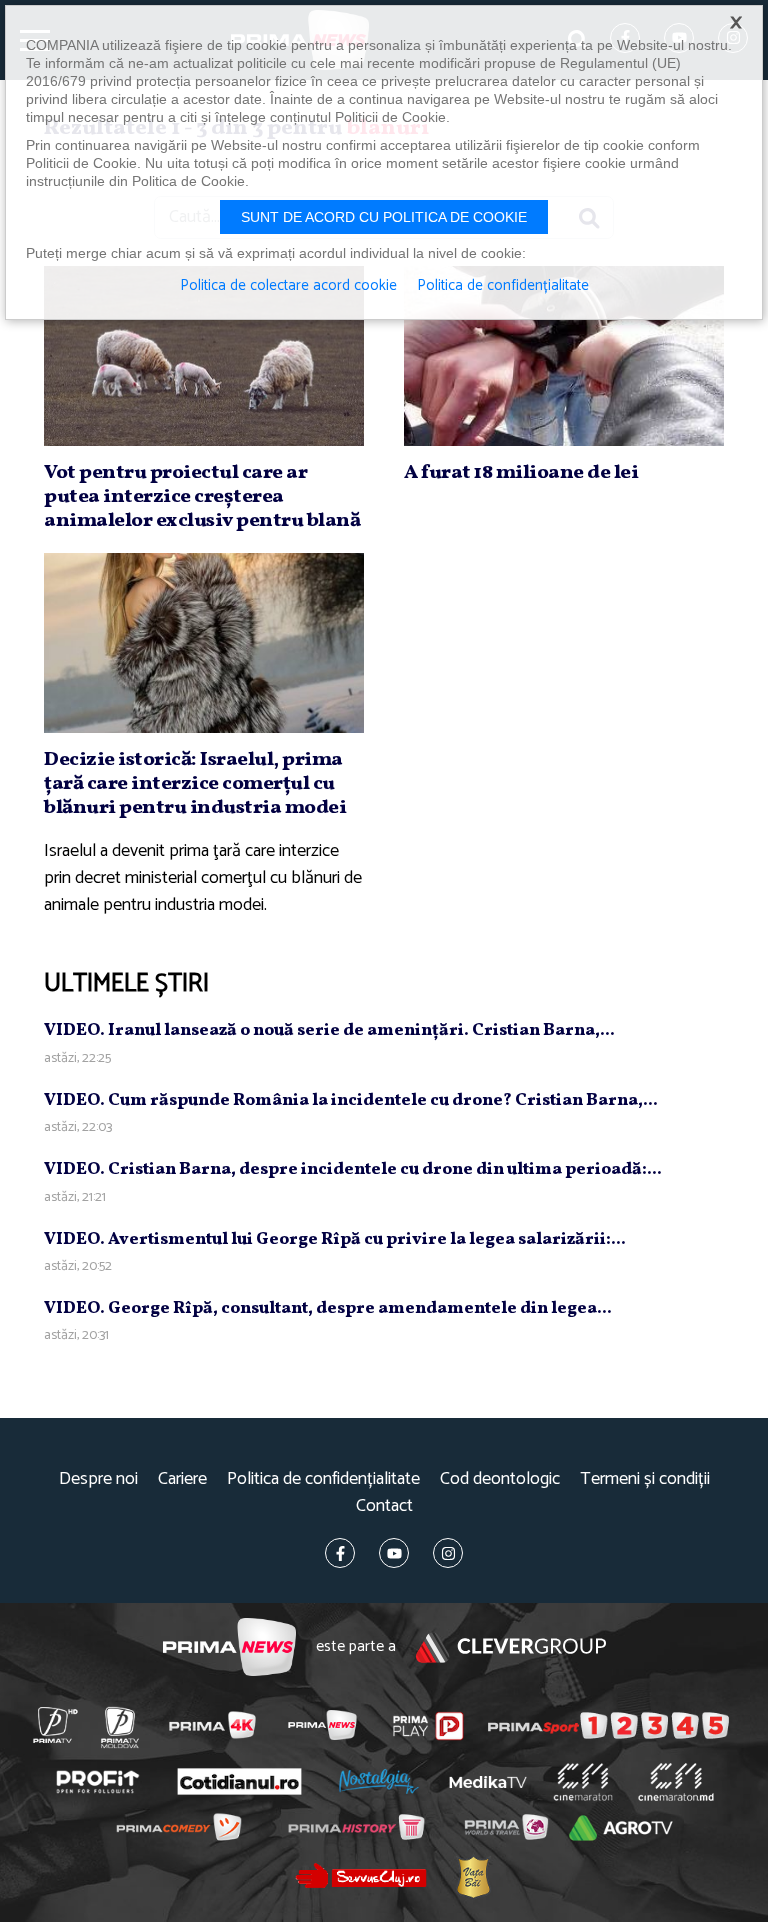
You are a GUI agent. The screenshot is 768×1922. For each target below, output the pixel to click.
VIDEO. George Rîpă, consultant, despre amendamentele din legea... (328, 1308)
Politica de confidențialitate (323, 1479)
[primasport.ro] (608, 1726)
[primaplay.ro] (428, 1726)
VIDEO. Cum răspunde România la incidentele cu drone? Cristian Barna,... (351, 1100)
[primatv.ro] (55, 1725)
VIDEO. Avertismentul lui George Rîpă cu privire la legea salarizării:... (335, 1239)
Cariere (182, 1479)
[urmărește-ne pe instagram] (448, 1553)
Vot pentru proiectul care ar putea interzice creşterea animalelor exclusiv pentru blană (202, 497)
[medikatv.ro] (488, 1782)
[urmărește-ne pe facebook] (340, 1553)
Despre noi (98, 1479)
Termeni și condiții (645, 1479)
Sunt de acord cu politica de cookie (384, 217)
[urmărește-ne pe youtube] (394, 1553)
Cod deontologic (500, 1479)
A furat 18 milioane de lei (521, 473)
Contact (384, 1506)
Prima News (229, 1647)
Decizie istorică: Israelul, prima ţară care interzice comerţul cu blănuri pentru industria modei (195, 784)
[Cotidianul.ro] (239, 1782)
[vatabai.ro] (472, 1876)
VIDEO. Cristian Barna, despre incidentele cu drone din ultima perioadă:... (353, 1169)
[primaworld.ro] (505, 1827)
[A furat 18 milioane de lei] (564, 356)
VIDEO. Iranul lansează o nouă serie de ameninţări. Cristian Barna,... (329, 1030)
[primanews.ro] (322, 1725)
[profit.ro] (97, 1782)
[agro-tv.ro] (621, 1828)
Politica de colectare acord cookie (288, 286)
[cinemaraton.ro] (582, 1782)
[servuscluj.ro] (360, 1875)
